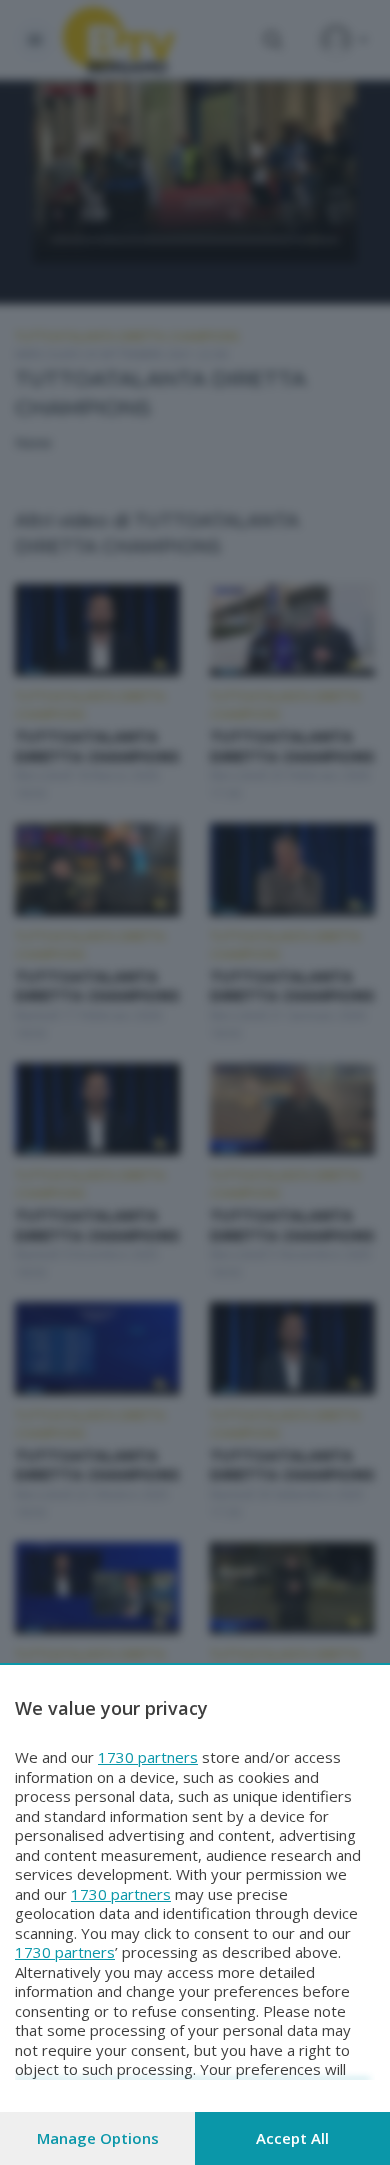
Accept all (292, 2138)
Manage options (98, 2138)
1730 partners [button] (148, 1757)
